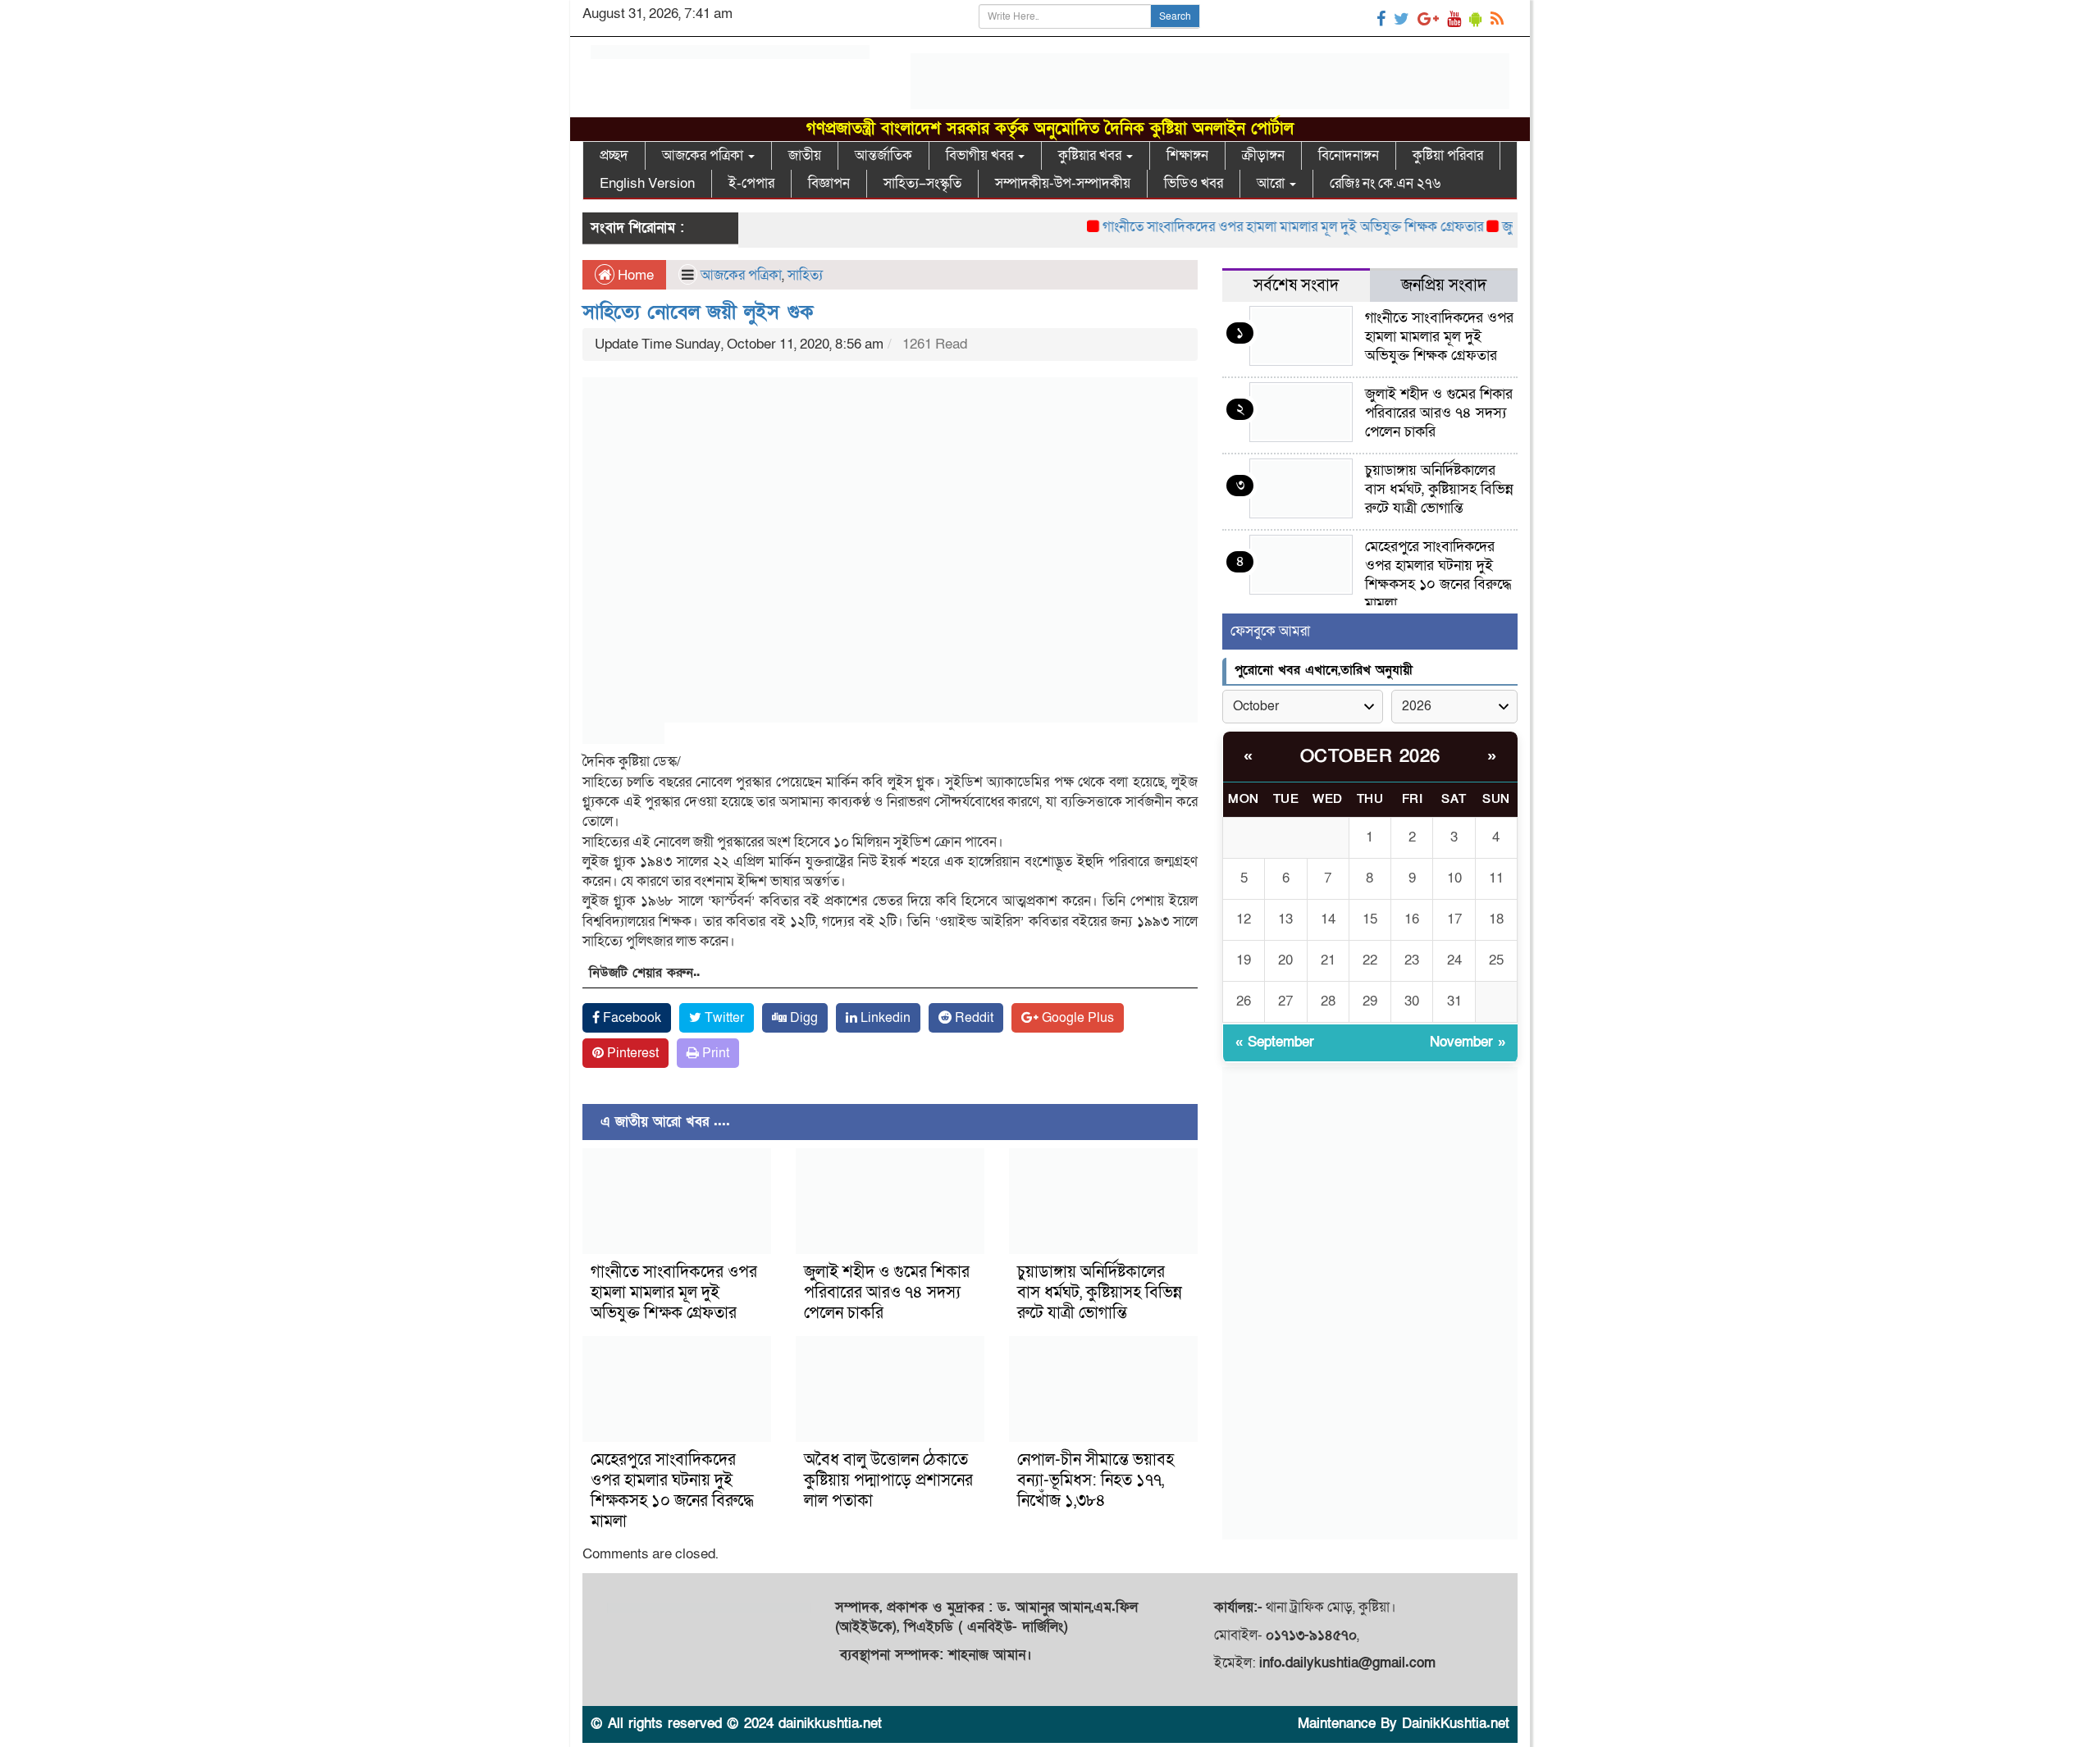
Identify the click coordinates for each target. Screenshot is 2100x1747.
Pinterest (631, 1053)
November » (1468, 1042)
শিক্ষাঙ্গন (1187, 155)
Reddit (972, 1018)
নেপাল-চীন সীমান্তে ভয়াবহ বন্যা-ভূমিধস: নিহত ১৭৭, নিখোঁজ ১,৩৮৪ (1096, 1480)
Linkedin (884, 1018)
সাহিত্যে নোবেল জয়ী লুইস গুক (698, 312)
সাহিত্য (805, 275)
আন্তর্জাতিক (883, 155)
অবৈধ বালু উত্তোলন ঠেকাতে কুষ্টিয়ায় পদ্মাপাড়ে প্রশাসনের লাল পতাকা (888, 1480)
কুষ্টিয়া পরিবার (1448, 155)
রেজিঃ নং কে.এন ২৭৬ (1385, 183)
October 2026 (1370, 757)
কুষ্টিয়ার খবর (1091, 155)
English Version (647, 183)
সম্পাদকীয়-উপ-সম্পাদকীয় (1063, 183)
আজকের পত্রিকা (704, 155)
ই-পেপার (751, 183)
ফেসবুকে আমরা (1270, 631)
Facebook (630, 1018)
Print (714, 1053)
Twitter (723, 1018)
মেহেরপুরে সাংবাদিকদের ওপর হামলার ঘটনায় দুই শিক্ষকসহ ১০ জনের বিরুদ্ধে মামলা (672, 1491)
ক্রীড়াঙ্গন (1263, 155)
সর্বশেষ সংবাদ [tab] (1296, 285)
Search (1175, 16)
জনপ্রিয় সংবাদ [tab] (1444, 285)
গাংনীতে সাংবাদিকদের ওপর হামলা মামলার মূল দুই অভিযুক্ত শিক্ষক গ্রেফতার (1256, 227)
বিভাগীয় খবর (981, 155)
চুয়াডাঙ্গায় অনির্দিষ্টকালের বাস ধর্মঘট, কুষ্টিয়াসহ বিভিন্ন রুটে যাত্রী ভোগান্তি (1100, 1293)
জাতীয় (805, 155)
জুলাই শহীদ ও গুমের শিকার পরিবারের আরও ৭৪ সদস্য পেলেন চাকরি (887, 1293)
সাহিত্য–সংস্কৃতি (922, 183)
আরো (1272, 183)
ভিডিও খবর (1194, 183)
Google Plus (1076, 1018)
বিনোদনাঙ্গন (1349, 155)
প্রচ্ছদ (614, 155)
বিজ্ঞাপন (829, 183)
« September (1275, 1042)
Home (634, 275)
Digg (802, 1018)
